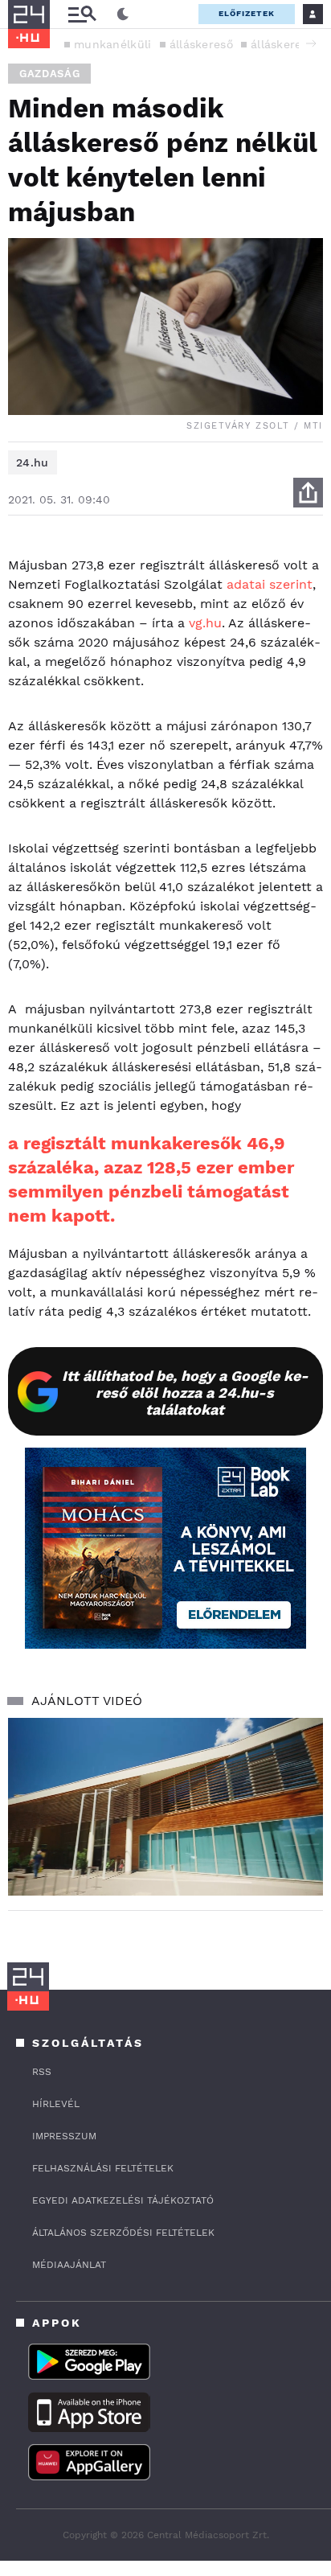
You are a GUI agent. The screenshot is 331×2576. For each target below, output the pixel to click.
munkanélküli (113, 44)
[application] (165, 1807)
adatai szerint (270, 584)
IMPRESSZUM (64, 2136)
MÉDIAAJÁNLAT (69, 2265)
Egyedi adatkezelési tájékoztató (123, 2200)
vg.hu (205, 623)
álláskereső (201, 44)
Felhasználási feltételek (103, 2168)
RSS (42, 2072)
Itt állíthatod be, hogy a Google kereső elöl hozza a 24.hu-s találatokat (185, 1393)
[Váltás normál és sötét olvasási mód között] (123, 14)
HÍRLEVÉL (56, 2104)
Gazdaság (49, 74)
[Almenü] (82, 14)
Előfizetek (247, 13)
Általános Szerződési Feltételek (123, 2233)
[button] (311, 43)
